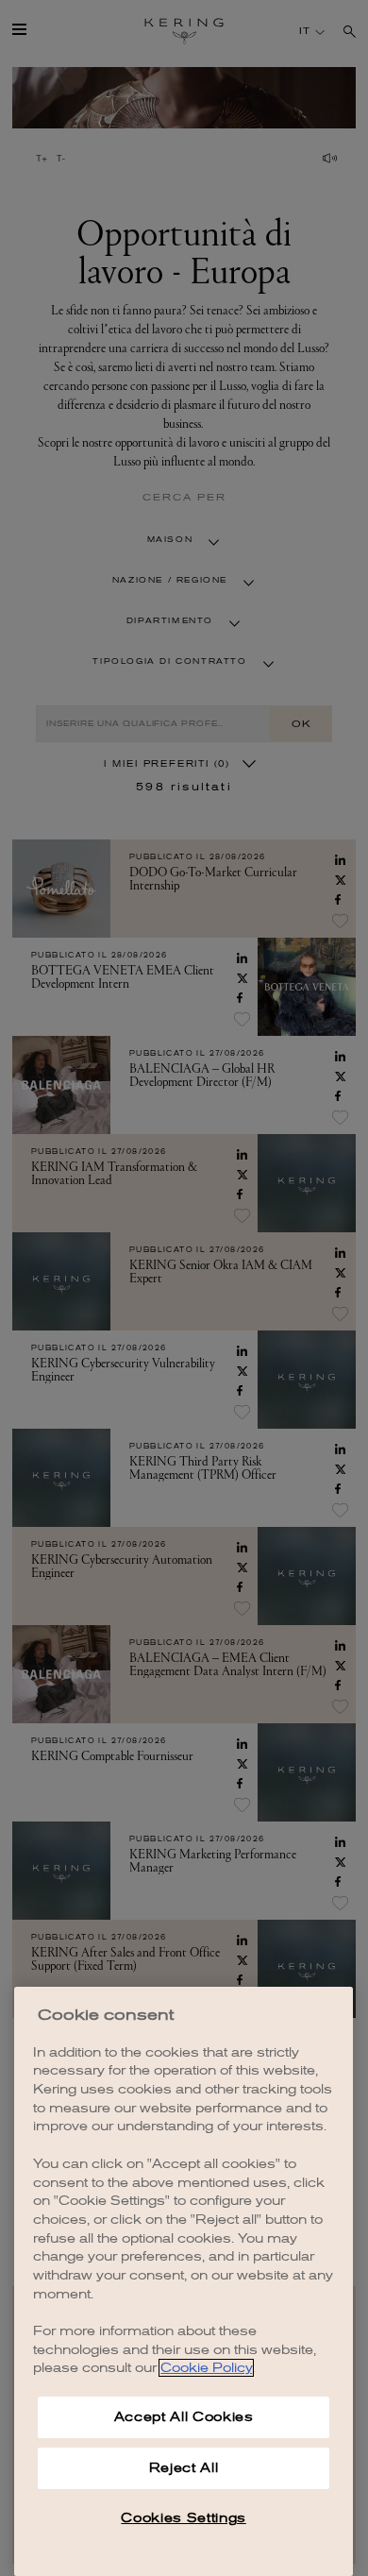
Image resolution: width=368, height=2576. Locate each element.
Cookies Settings (184, 2518)
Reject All (184, 2468)
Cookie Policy (206, 2368)
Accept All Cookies (184, 2417)
